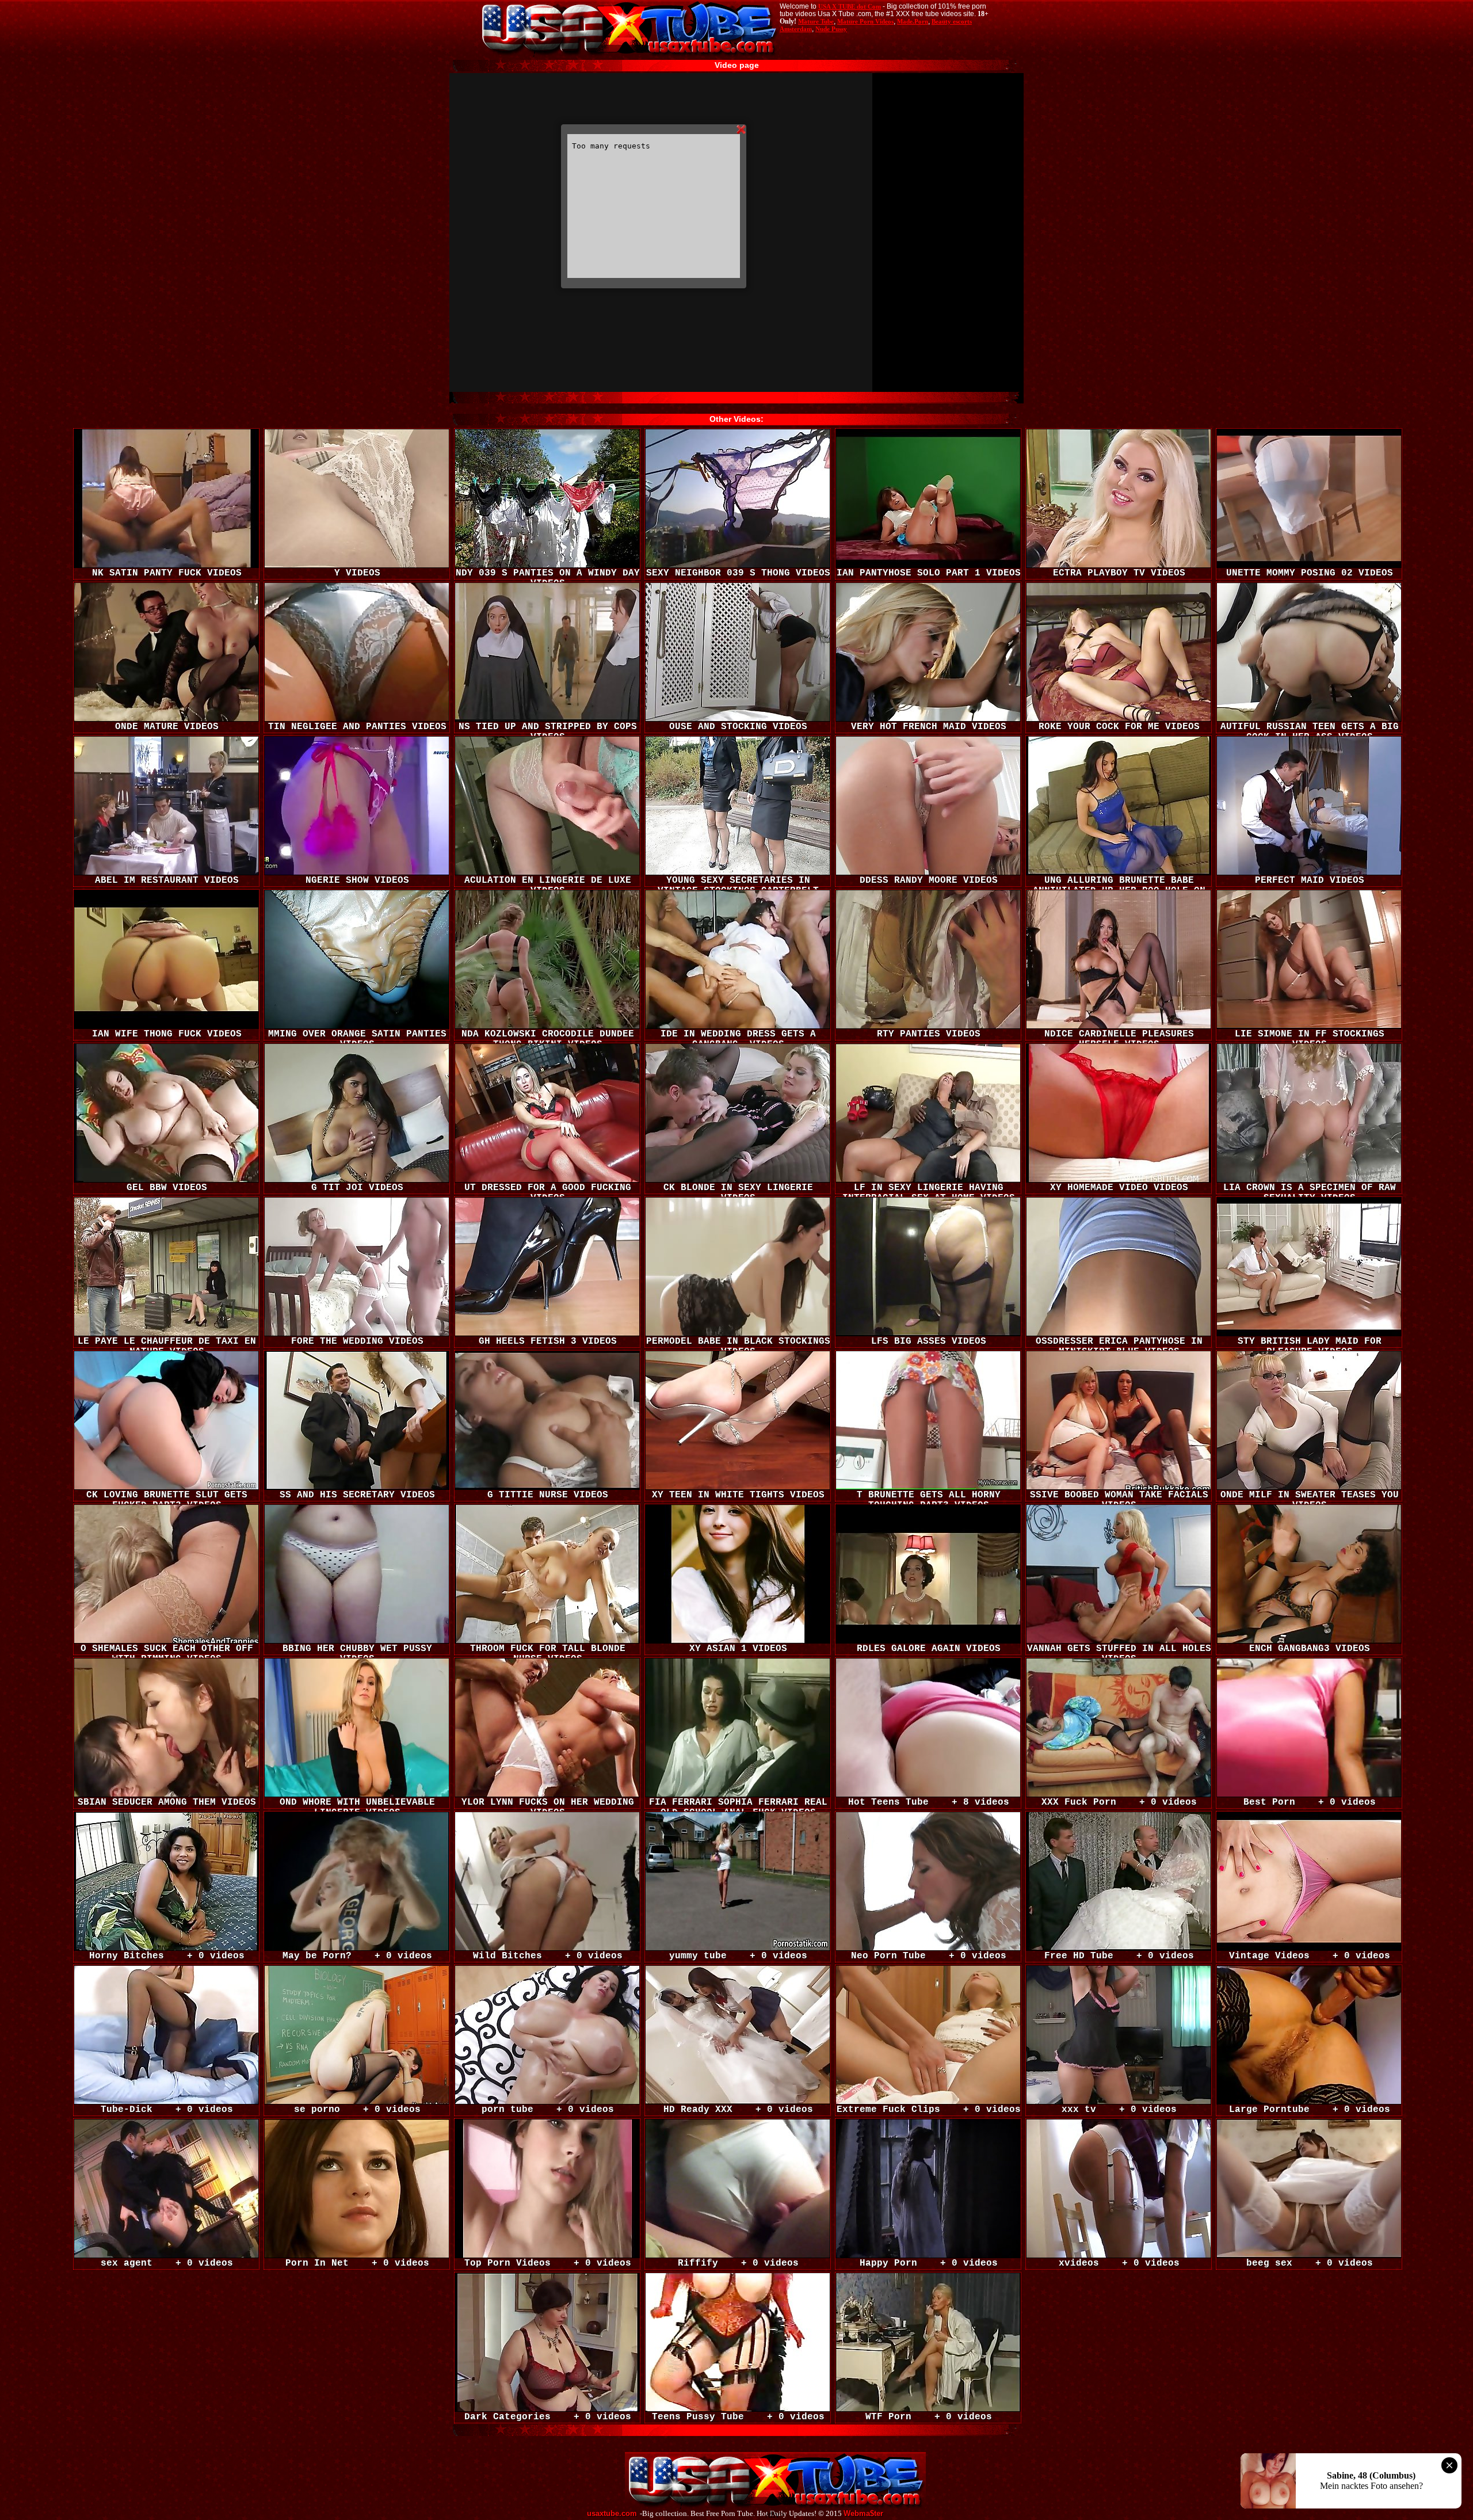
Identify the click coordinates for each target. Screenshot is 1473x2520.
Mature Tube (816, 21)
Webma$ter (863, 2514)
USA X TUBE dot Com (850, 6)
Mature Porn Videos (865, 21)
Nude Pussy (831, 29)
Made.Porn (913, 21)
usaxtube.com (612, 2514)
